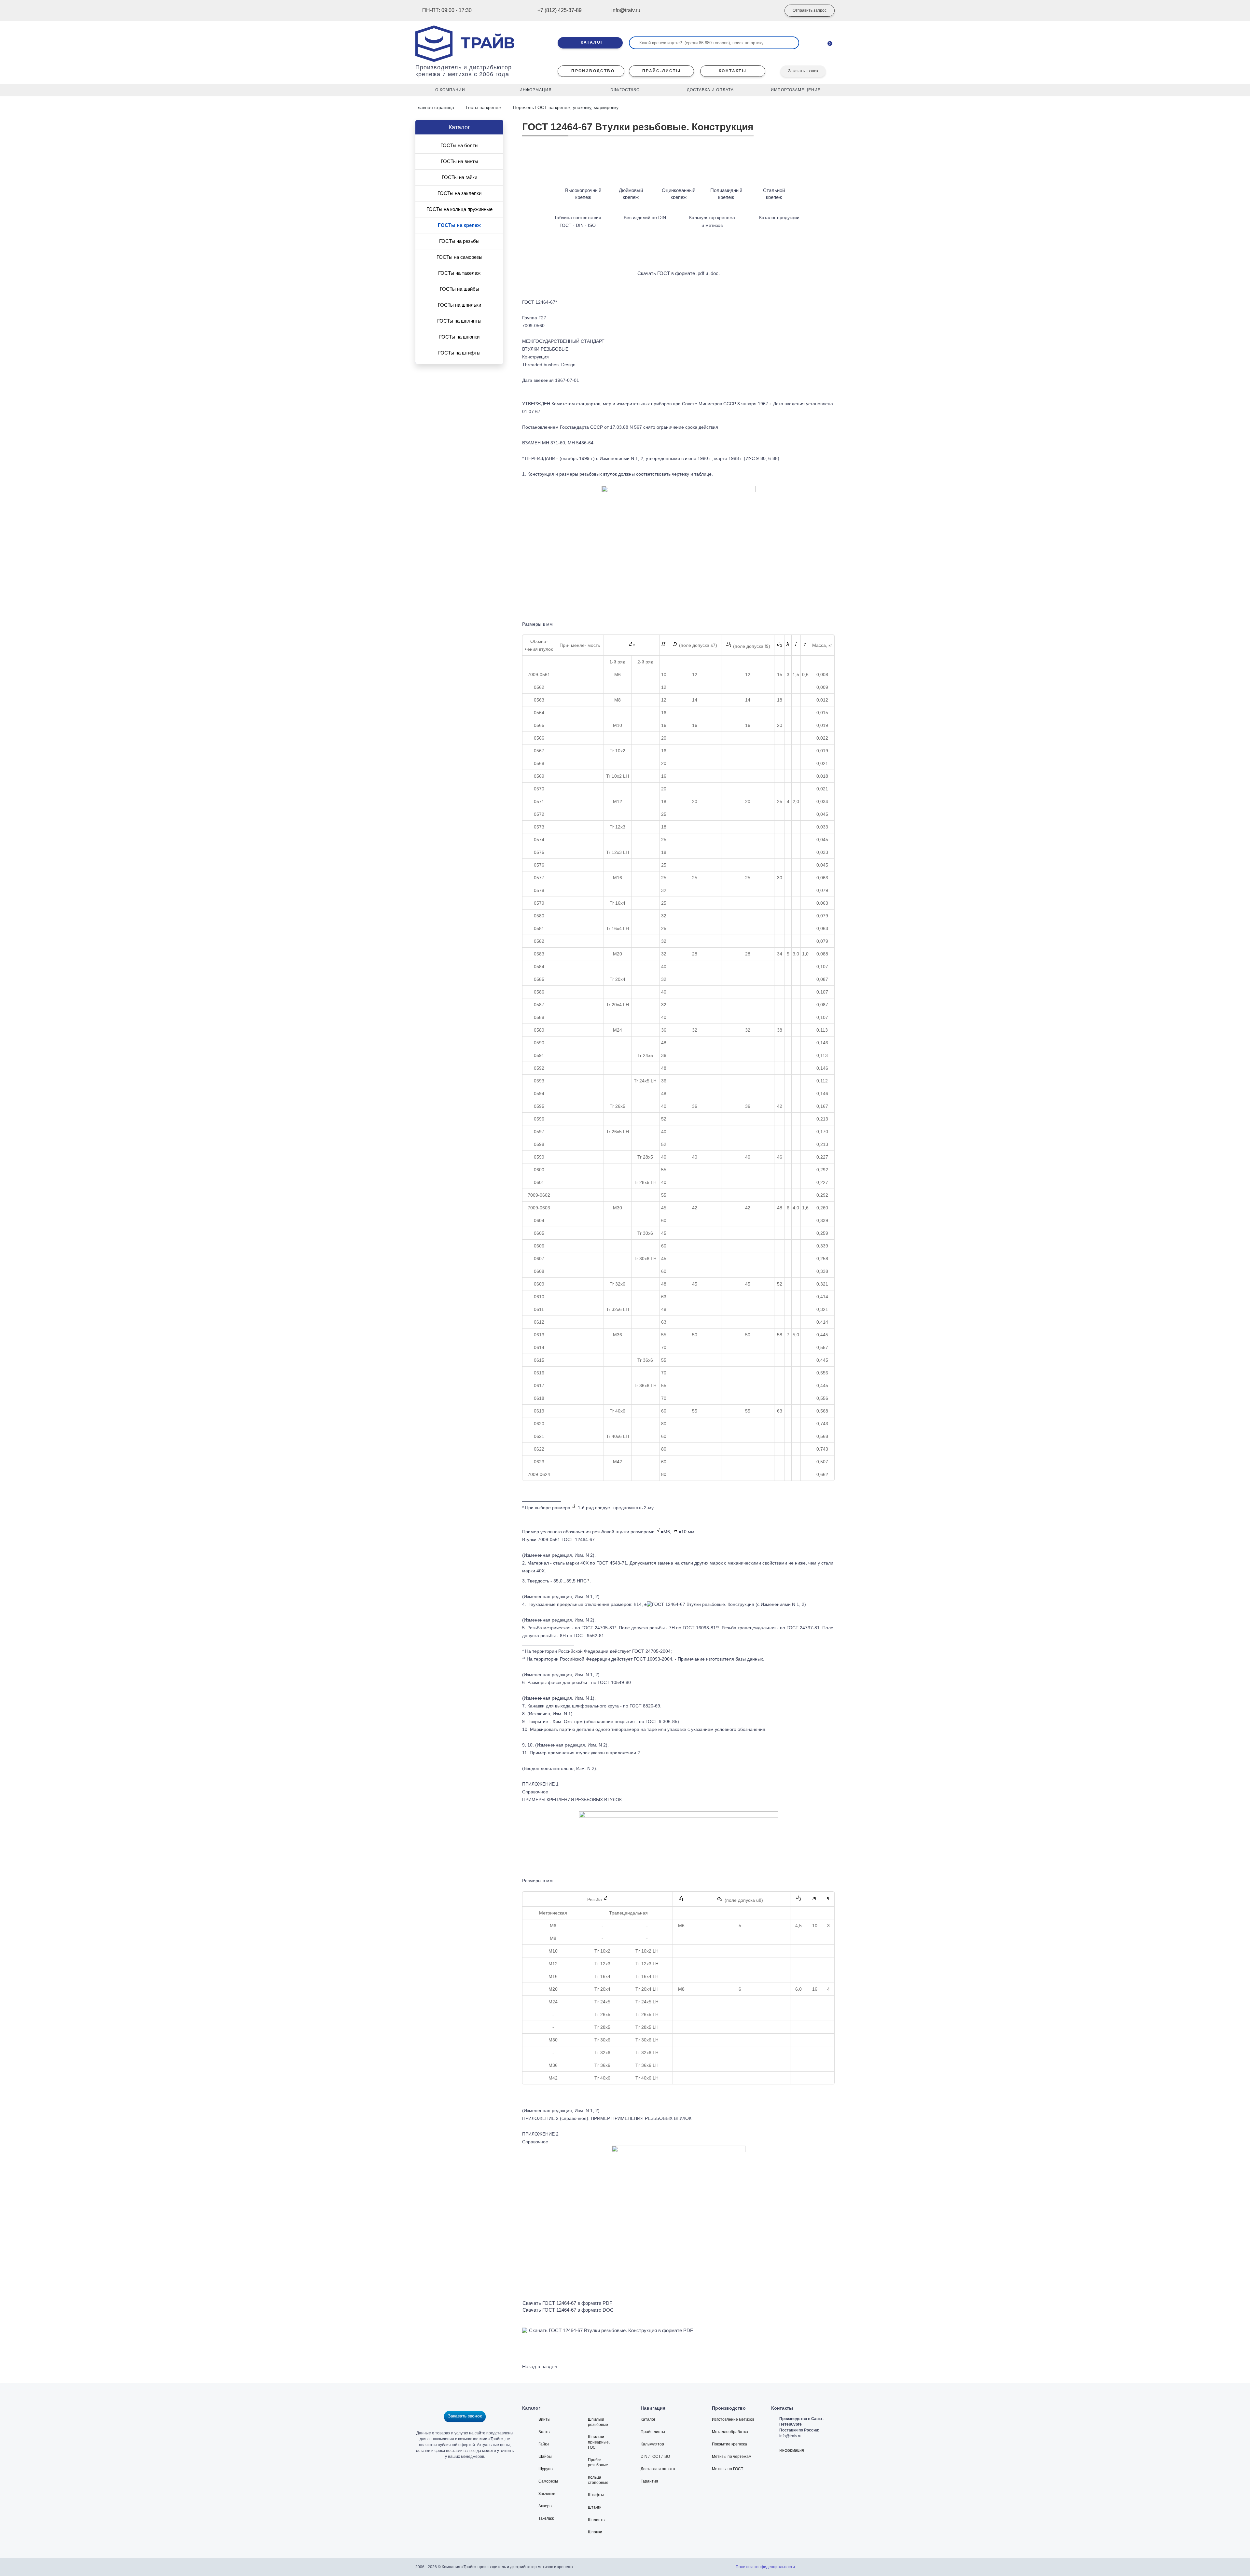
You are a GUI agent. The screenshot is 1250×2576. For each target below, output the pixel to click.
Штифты (596, 2495)
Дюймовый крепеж (631, 194)
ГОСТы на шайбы (459, 289)
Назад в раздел (540, 2367)
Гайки (544, 2444)
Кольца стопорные (598, 2480)
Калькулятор (652, 2444)
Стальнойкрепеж (774, 194)
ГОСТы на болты (459, 145)
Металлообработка (730, 2432)
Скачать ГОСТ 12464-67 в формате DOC (568, 2310)
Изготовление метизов (733, 2419)
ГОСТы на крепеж (459, 225)
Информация (792, 2450)
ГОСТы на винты (459, 161)
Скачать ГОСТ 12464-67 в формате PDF (567, 2303)
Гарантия (649, 2481)
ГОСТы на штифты (459, 353)
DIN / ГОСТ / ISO (655, 2457)
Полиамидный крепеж (726, 194)
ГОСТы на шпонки (459, 337)
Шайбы (545, 2457)
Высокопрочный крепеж (583, 194)
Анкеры (545, 2506)
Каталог (648, 2419)
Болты (544, 2432)
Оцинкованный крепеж (679, 194)
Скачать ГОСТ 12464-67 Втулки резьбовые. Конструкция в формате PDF (611, 2330)
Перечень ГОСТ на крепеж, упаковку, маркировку (566, 107)
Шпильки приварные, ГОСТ (599, 2442)
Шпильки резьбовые (598, 2422)
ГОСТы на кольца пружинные (459, 209)
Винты (544, 2419)
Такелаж (546, 2518)
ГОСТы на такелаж (459, 273)
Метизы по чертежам (732, 2457)
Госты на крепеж (484, 107)
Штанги (595, 2507)
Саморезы (548, 2481)
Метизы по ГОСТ (728, 2469)
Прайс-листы (653, 2432)
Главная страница (435, 107)
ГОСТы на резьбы (459, 241)
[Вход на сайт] (767, 11)
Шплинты (597, 2520)
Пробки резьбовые (598, 2462)
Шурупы (546, 2469)
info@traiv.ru (790, 2436)
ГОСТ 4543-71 (612, 1563)
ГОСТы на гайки (459, 177)
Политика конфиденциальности (765, 2567)
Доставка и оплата (658, 2469)
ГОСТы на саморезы (459, 257)
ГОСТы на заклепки (459, 193)
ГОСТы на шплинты (459, 321)
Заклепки (547, 2494)
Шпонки (595, 2532)
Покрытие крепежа (729, 2444)
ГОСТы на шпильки (459, 305)
